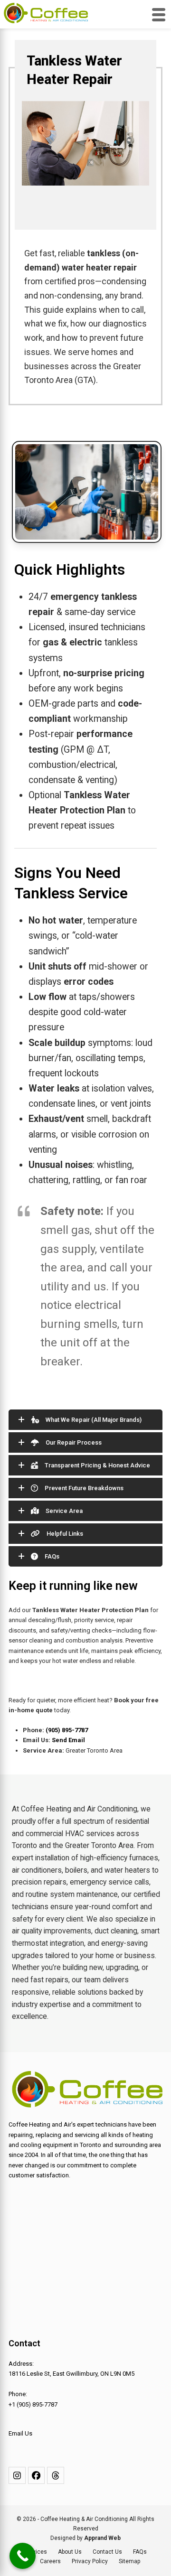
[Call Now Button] (23, 2556)
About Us (70, 2552)
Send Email (68, 1740)
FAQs (140, 2552)
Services (36, 2552)
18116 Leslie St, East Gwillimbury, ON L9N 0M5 (71, 2374)
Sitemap (130, 2561)
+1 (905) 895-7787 (33, 2404)
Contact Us (107, 2552)
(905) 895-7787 (67, 1730)
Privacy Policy (90, 2561)
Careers (50, 2561)
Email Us (20, 2433)
